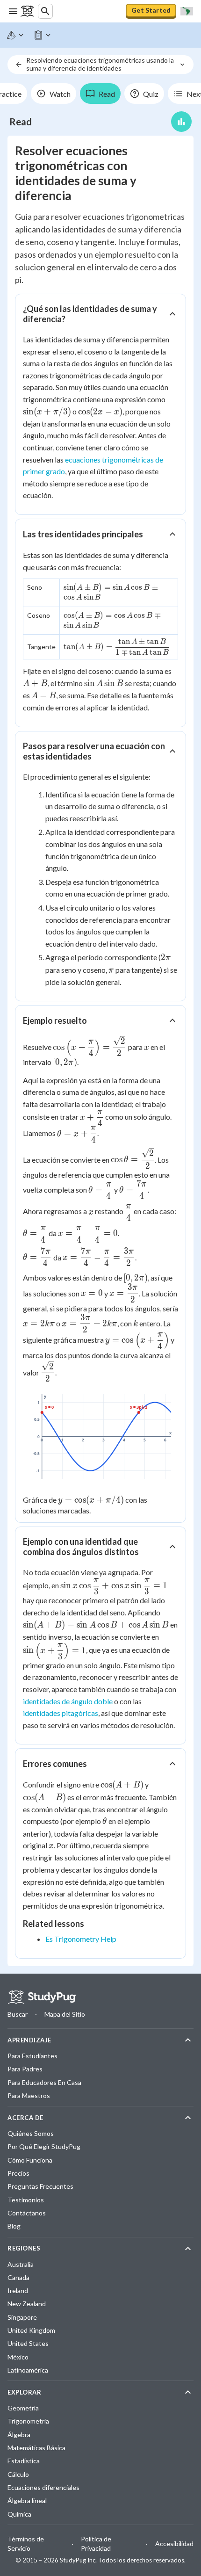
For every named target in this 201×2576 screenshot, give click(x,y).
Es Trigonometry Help (81, 1939)
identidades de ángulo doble (68, 1701)
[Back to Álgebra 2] (19, 65)
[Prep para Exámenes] (43, 35)
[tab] (54, 94)
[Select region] (187, 11)
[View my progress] (181, 122)
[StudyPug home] (42, 1997)
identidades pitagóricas (61, 1713)
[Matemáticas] (15, 35)
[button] (100, 314)
